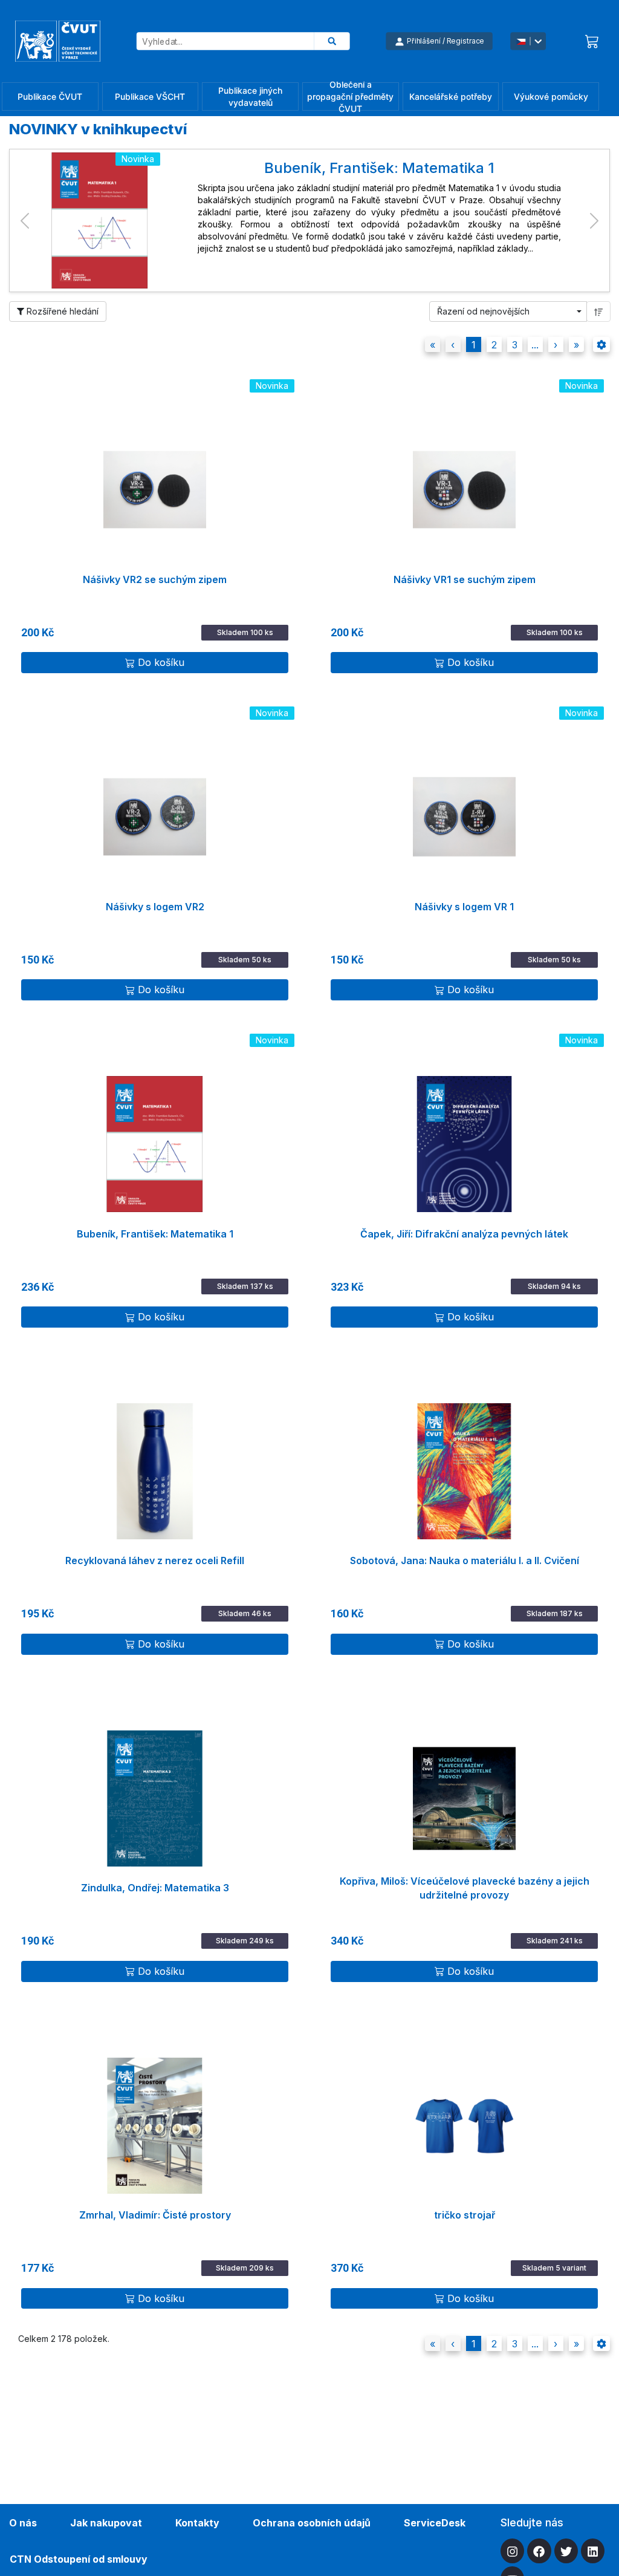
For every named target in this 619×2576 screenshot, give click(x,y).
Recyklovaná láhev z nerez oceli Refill (155, 1560)
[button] (25, 220)
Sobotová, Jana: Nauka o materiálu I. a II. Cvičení (465, 1560)
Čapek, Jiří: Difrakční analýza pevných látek (464, 1234)
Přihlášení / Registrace (446, 41)
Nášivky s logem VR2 (155, 907)
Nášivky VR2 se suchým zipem (155, 579)
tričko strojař (465, 2215)
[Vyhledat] (332, 41)
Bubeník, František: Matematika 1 (155, 1234)
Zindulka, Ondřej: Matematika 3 (155, 1888)
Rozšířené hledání (61, 311)
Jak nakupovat (106, 2523)
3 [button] (515, 345)
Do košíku (161, 662)
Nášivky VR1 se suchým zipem (465, 579)
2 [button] (494, 345)
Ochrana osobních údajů (312, 2523)
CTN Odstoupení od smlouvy (79, 2559)
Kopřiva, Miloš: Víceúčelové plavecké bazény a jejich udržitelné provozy (465, 1888)
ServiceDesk (435, 2523)
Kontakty (197, 2523)
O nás (23, 2523)
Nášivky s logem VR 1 (464, 907)
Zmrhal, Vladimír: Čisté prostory (155, 2215)
